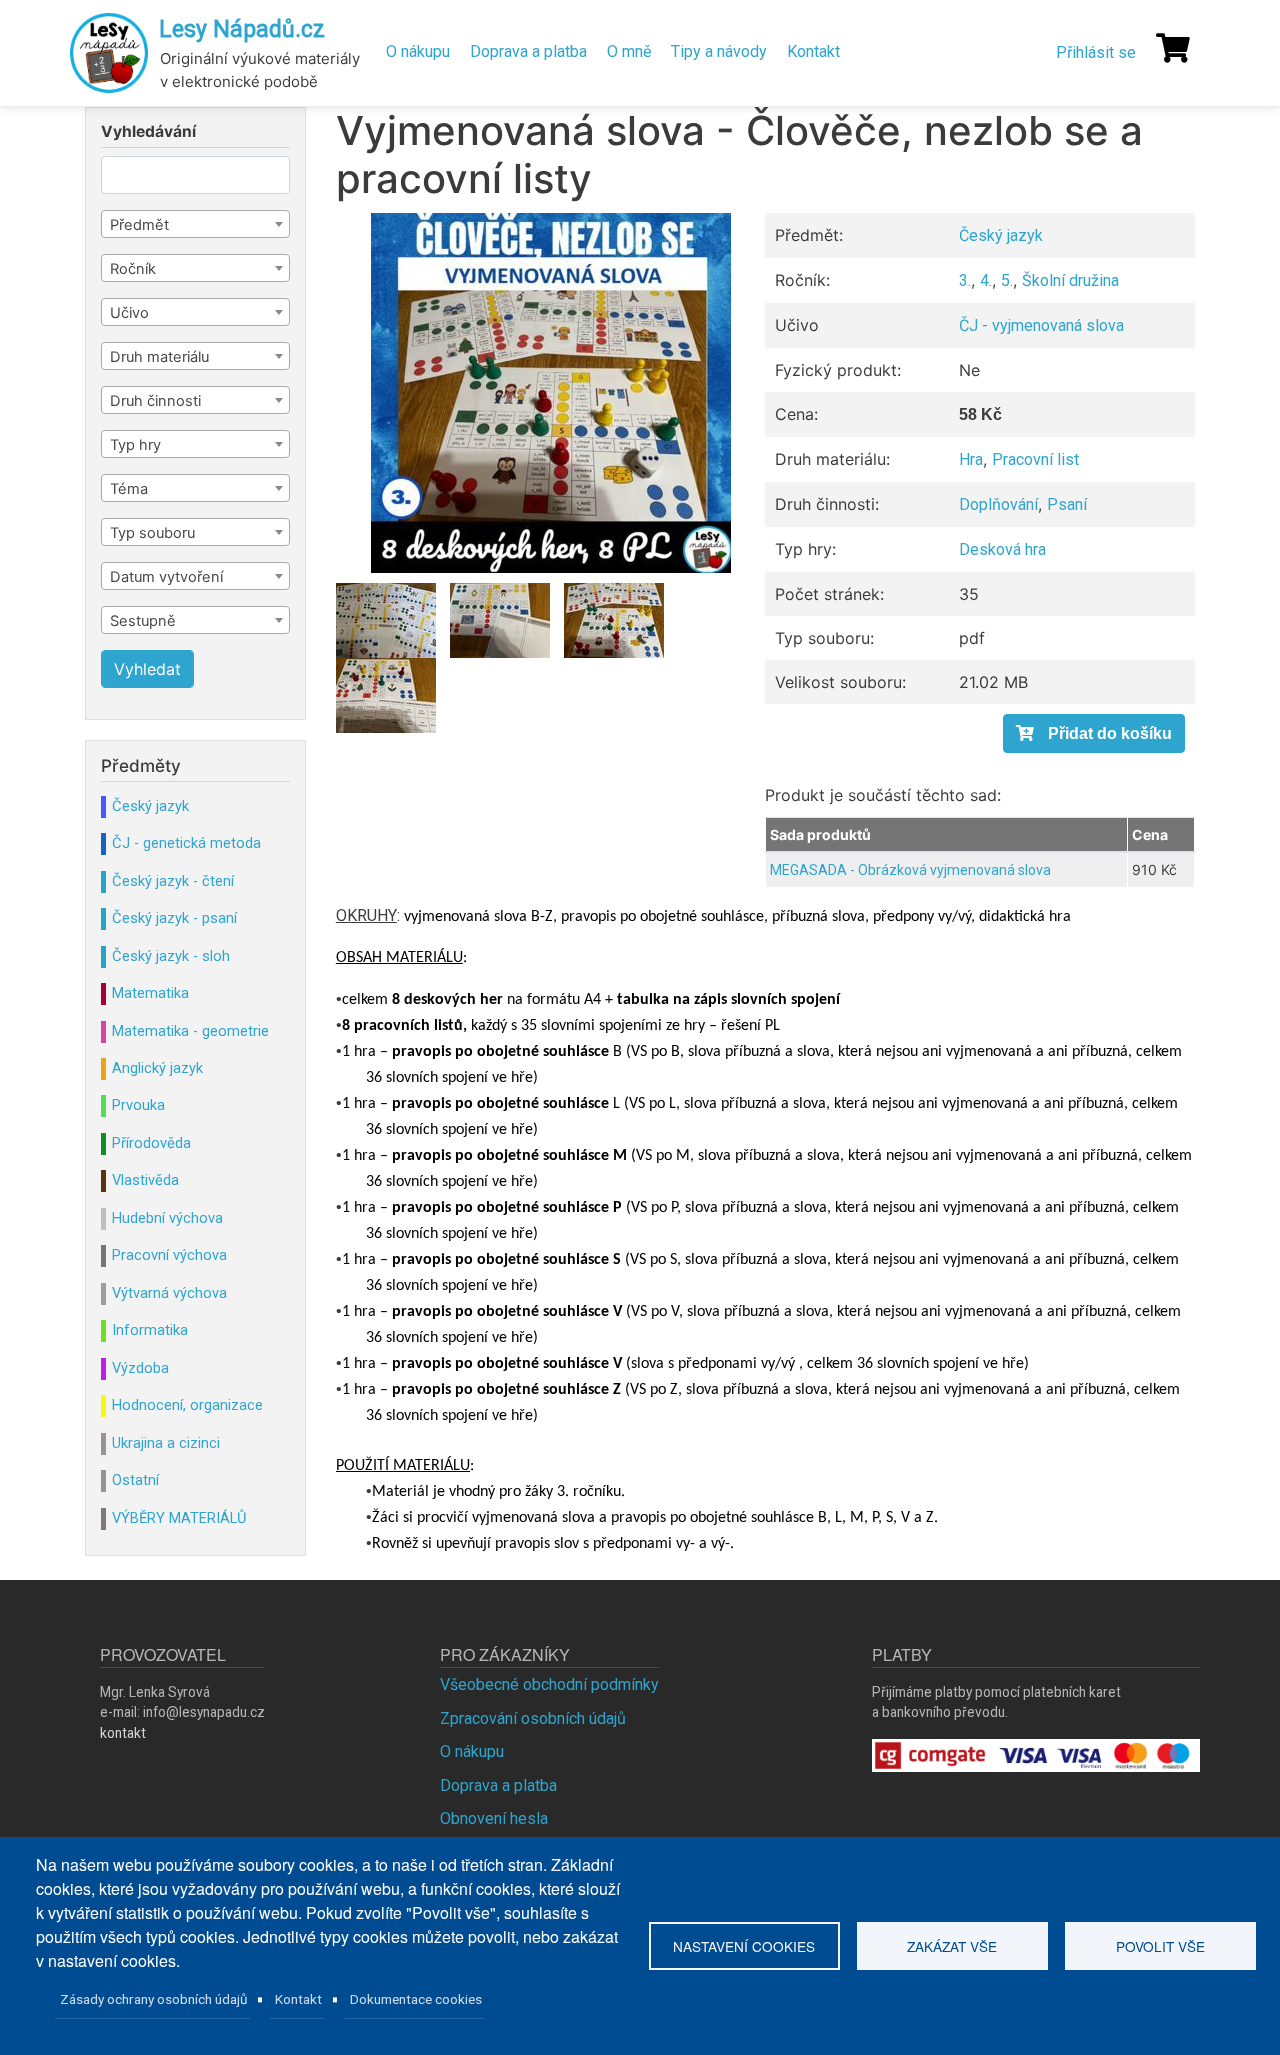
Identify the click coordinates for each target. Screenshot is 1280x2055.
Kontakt (813, 51)
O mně (629, 51)
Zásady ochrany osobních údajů (154, 1999)
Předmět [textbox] (139, 225)
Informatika (150, 1330)
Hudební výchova (167, 1218)
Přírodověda (151, 1143)
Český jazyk (1001, 235)
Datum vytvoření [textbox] (166, 577)
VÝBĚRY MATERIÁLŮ (179, 1518)
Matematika (150, 993)
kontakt (123, 1733)
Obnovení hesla (494, 1818)
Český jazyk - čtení (173, 881)
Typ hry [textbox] (135, 445)
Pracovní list (1035, 459)
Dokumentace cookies (416, 1999)
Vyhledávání (148, 132)
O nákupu (418, 51)
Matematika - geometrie (190, 1031)
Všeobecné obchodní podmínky (549, 1684)
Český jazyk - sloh (171, 956)
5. (1007, 280)
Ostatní (135, 1480)
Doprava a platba (528, 51)
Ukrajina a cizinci (166, 1443)
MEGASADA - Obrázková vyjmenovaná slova (910, 870)
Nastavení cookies (744, 1946)
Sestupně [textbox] (143, 621)
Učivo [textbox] (129, 313)
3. (965, 280)
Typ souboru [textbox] (152, 533)
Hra (971, 459)
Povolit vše (1160, 1946)
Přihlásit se (1096, 52)
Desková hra (1002, 549)
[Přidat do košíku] (1094, 733)
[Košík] (1173, 48)
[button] (551, 393)
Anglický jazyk (157, 1068)
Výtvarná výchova (169, 1293)
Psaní (1067, 504)
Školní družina (1070, 280)
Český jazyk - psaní (174, 918)
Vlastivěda (145, 1180)
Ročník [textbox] (133, 269)
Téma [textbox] (129, 489)
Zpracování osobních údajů (533, 1718)
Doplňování (998, 504)
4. (986, 280)
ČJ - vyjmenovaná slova (1041, 325)
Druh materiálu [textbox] (159, 357)
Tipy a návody (719, 51)
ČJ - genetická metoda (186, 843)
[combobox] (195, 224)
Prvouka (138, 1105)
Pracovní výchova (169, 1255)
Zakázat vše (952, 1946)
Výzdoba (140, 1368)
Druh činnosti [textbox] (155, 401)
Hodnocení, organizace (187, 1405)
